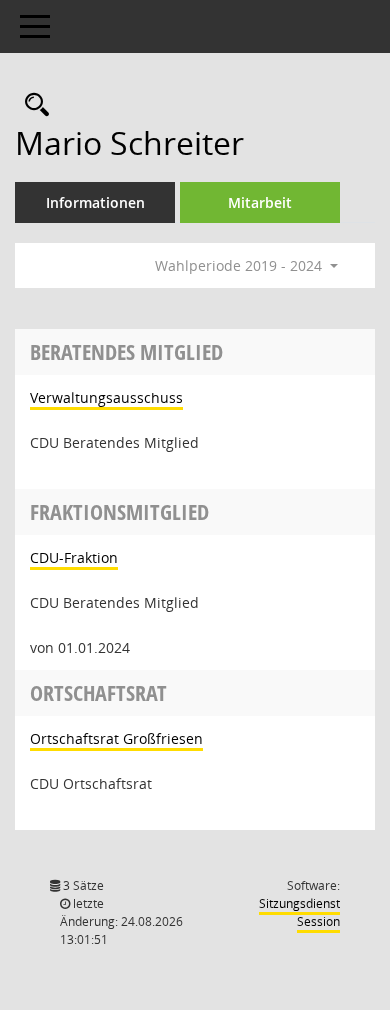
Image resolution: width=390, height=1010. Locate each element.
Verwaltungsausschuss (106, 397)
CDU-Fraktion (74, 557)
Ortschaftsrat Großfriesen (116, 738)
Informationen (95, 202)
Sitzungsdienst (299, 912)
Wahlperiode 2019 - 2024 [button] (240, 265)
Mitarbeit (260, 202)
